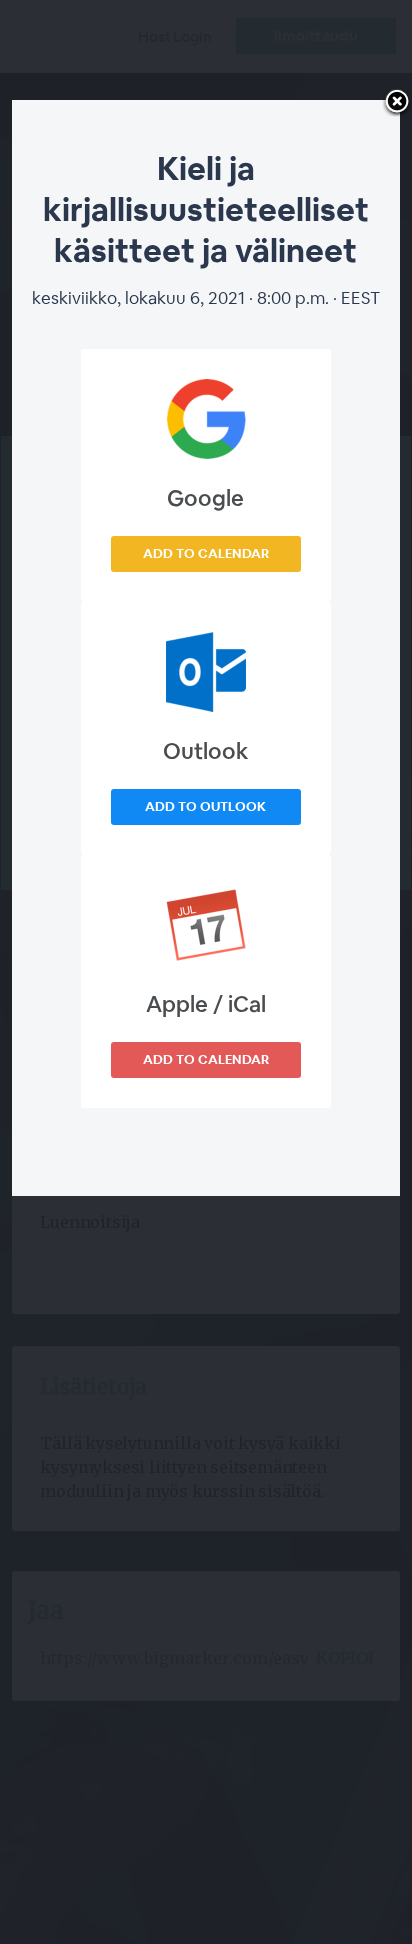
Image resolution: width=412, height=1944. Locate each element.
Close (397, 103)
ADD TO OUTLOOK (205, 806)
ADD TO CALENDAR (206, 553)
